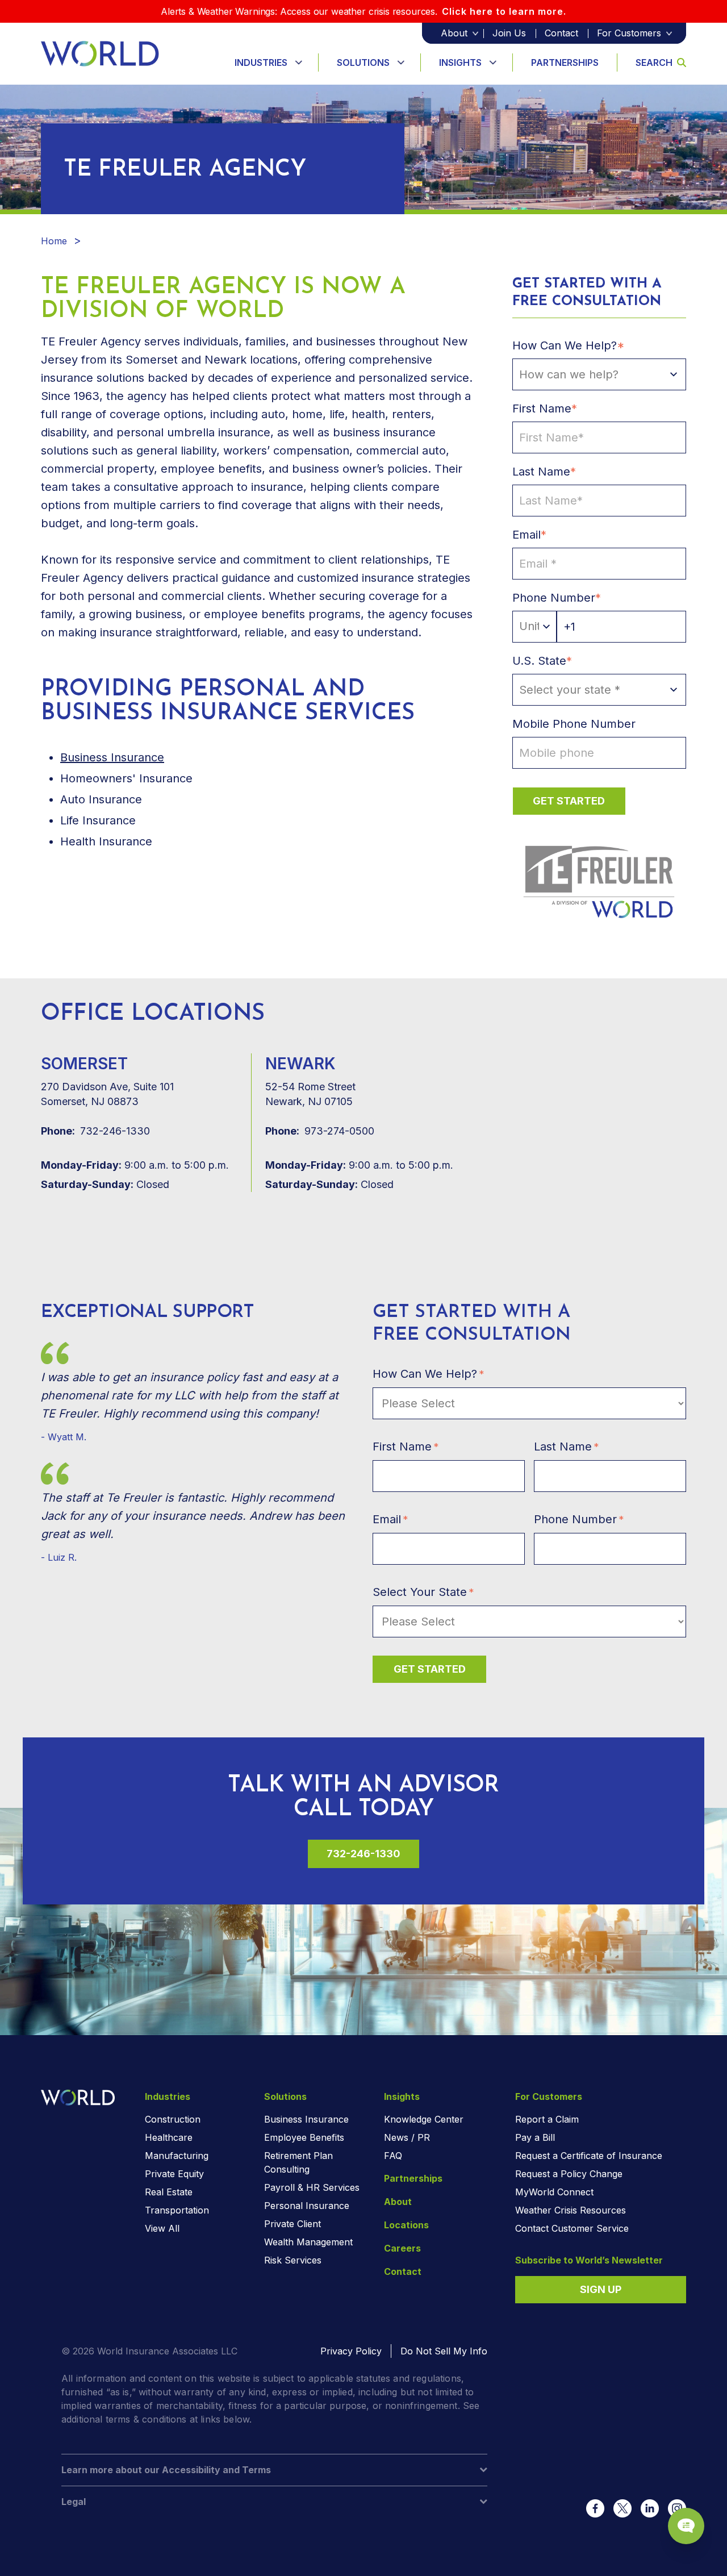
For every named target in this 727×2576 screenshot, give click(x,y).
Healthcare (169, 2137)
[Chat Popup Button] (686, 2526)
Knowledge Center (424, 2119)
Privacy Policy (351, 2351)
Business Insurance (306, 2119)
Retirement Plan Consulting (298, 2162)
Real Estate (169, 2192)
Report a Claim (547, 2119)
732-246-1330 (95, 1131)
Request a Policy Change (569, 2174)
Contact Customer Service (572, 2228)
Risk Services (293, 2260)
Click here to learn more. (504, 11)
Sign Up (601, 2289)
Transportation (177, 2210)
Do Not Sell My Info (444, 2351)
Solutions (363, 62)
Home (54, 241)
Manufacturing (177, 2156)
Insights (460, 62)
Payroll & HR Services (312, 2187)
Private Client (293, 2224)
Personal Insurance (307, 2206)
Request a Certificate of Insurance (589, 2156)
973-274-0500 (320, 1131)
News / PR (407, 2137)
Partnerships (565, 62)
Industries (261, 62)
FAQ (393, 2156)
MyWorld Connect (554, 2192)
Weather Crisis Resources (571, 2210)
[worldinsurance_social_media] (595, 2508)
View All (162, 2228)
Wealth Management (308, 2242)
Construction (173, 2119)
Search (654, 62)
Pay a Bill (535, 2137)
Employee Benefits (304, 2137)
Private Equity (174, 2174)
